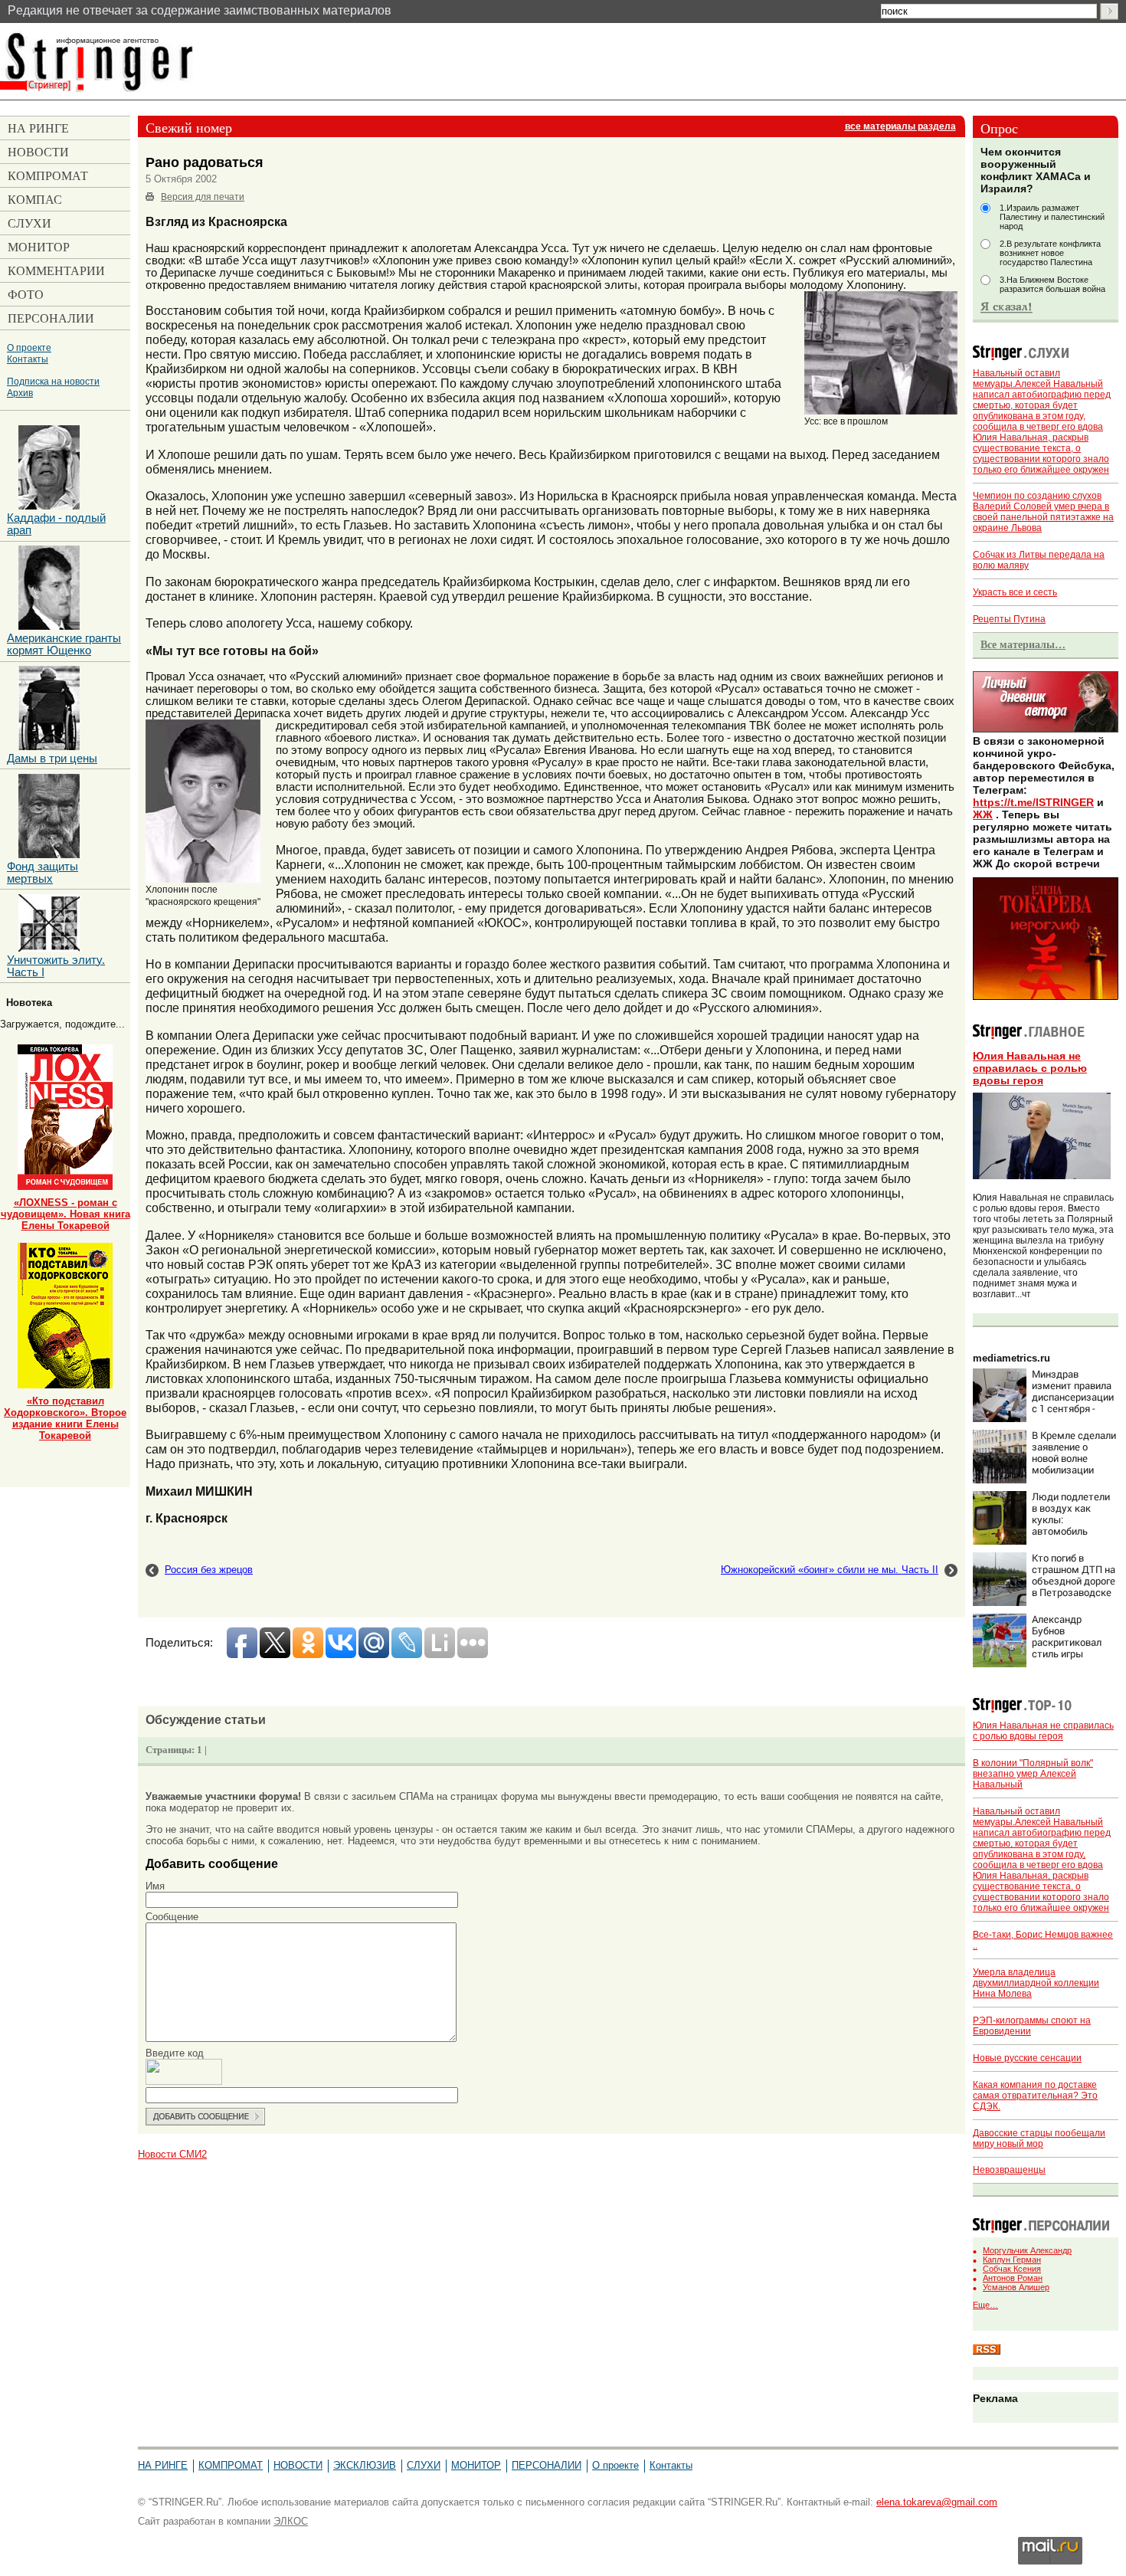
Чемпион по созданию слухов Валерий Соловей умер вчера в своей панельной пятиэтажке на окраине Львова (1043, 512)
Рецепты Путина (1009, 619)
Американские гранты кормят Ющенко (64, 644)
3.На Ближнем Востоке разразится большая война (1052, 284)
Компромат (231, 2465)
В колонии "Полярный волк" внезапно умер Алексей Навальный (1033, 1774)
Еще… (985, 2305)
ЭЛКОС (291, 2521)
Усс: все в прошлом (846, 421)
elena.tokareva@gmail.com (937, 2502)
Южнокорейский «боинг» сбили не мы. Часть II (830, 1570)
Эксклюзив (365, 2465)
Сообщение (172, 1917)
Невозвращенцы (1009, 2170)
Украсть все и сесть (1015, 592)
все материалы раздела (900, 126)
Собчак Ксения (1012, 2269)
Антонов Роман (1013, 2278)
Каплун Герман (1012, 2260)
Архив (20, 393)
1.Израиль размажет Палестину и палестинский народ (1052, 217)
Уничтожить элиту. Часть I (56, 966)
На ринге (163, 2465)
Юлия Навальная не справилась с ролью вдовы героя (1030, 1068)
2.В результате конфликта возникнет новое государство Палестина (1050, 253)
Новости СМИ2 (172, 2154)
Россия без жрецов (209, 1570)
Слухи (424, 2465)
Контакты (28, 359)
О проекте (29, 347)
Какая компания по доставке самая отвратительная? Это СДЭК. (1035, 2096)
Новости (298, 2465)
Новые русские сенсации (1027, 2058)
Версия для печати (203, 197)
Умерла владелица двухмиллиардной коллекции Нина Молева (1036, 1983)
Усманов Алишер (1016, 2287)
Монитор (476, 2465)
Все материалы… (1023, 644)
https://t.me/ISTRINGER (1033, 802)
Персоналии (547, 2465)
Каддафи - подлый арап (56, 524)
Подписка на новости (53, 381)
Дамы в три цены (52, 759)
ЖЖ (983, 814)
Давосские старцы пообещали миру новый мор (1039, 2138)
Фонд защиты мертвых (43, 873)
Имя (155, 1886)
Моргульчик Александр (1027, 2250)
